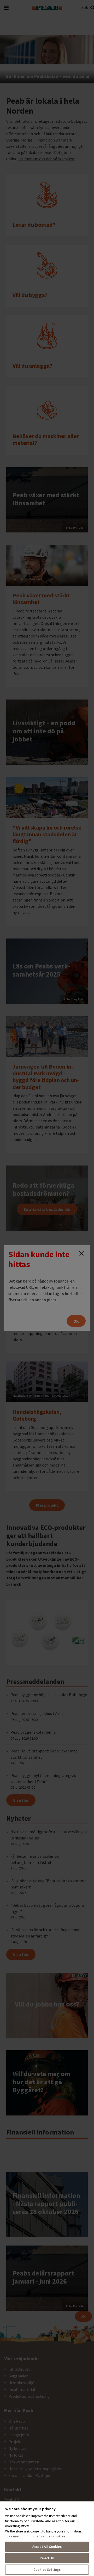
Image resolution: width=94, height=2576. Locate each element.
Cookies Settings (47, 2570)
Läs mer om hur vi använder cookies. (37, 2536)
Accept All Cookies (47, 2547)
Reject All (47, 2558)
